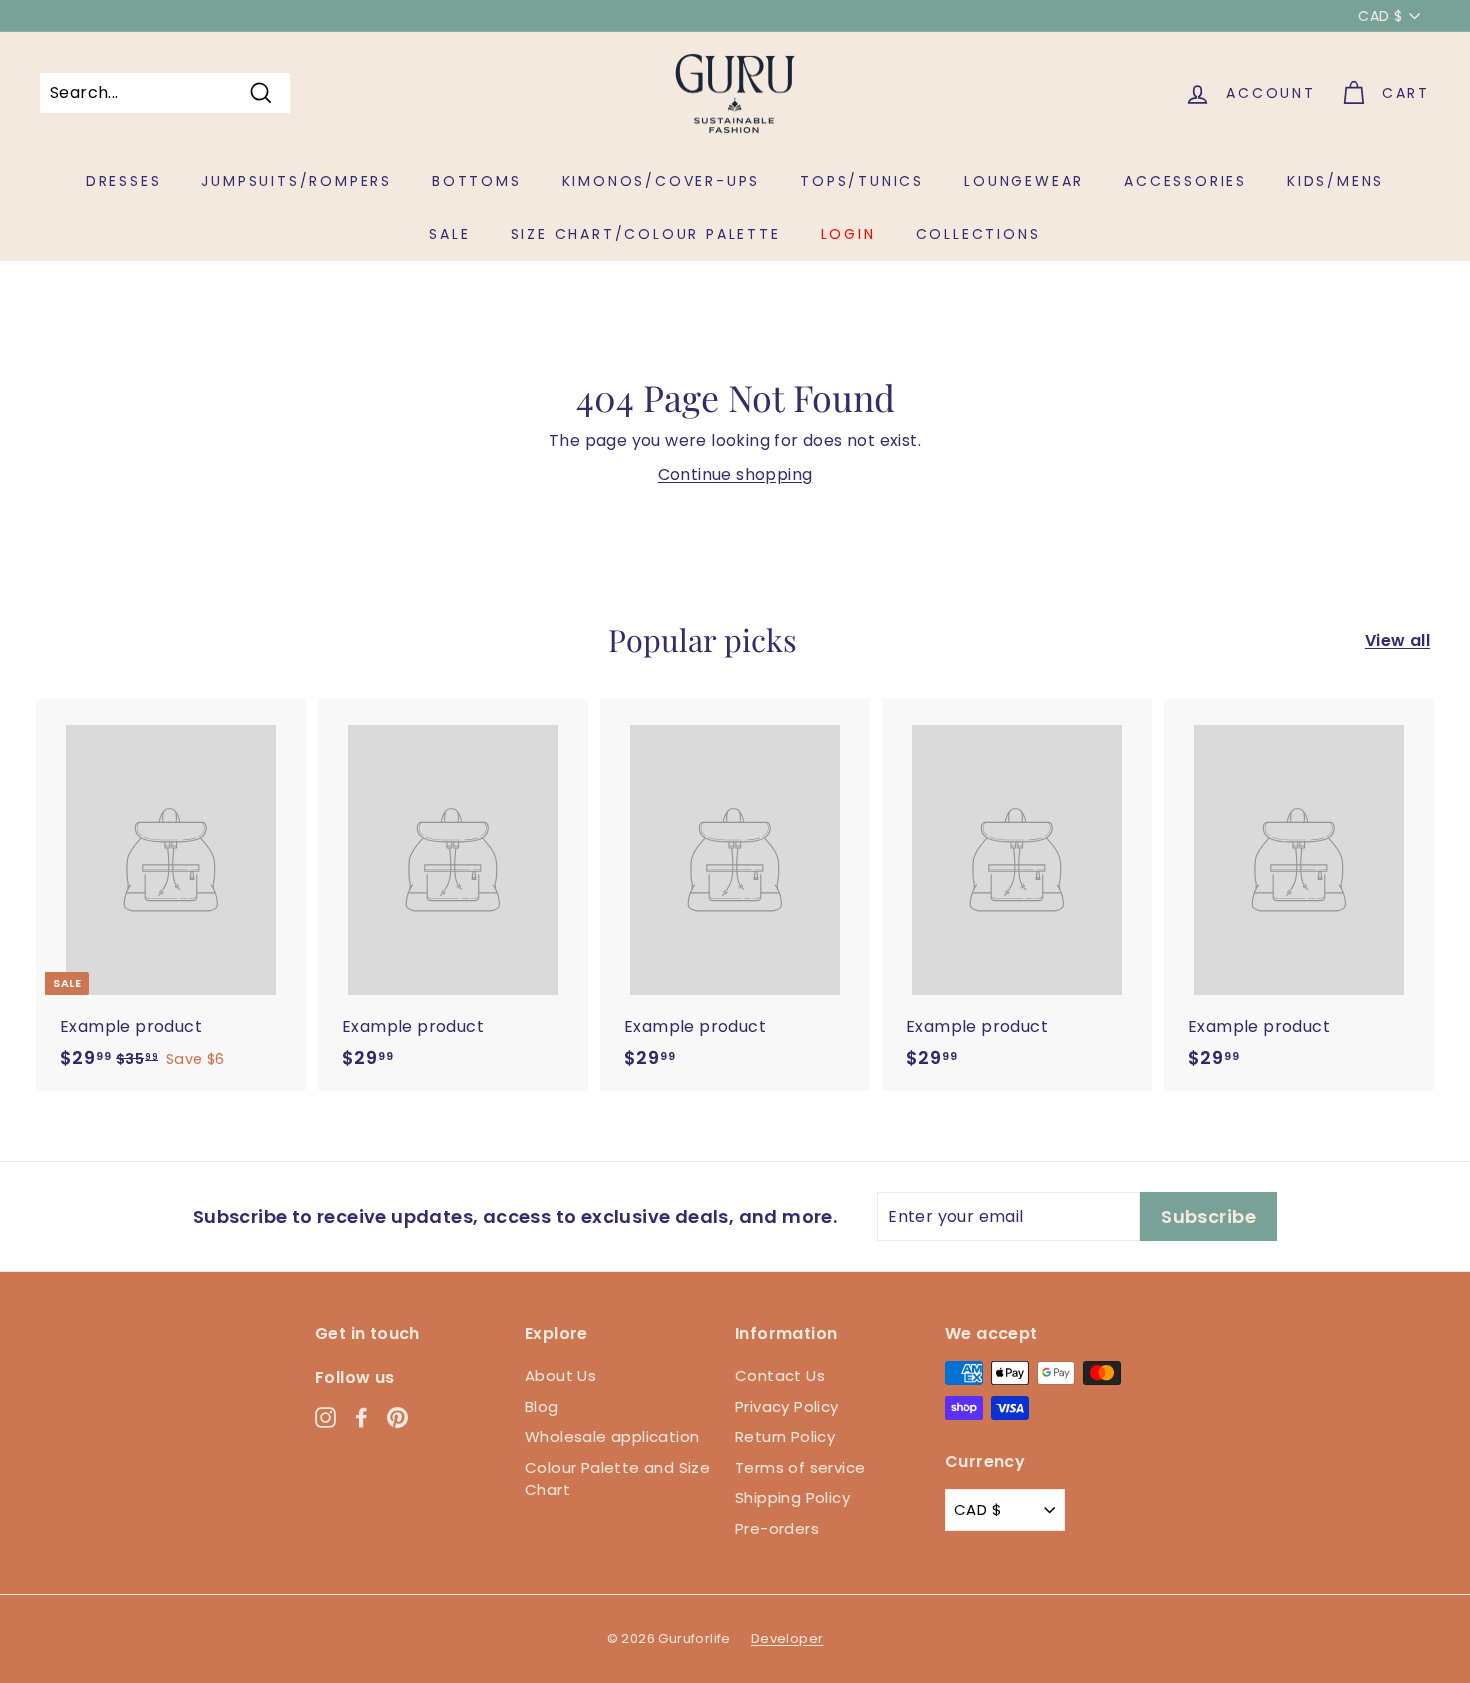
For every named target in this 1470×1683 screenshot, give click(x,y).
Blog (542, 1406)
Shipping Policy (792, 1497)
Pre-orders (777, 1528)
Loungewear (1024, 181)
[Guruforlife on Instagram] (325, 1416)
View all (1397, 640)
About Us (560, 1375)
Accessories (1185, 181)
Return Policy (785, 1436)
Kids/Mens (1335, 181)
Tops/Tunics (862, 181)
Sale (449, 234)
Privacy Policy (787, 1406)
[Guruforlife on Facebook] (361, 1416)
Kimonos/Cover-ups (661, 181)
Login (848, 234)
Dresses (124, 181)
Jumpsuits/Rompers (296, 181)
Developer (787, 1638)
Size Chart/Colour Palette (646, 234)
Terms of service (800, 1467)
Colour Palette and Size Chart (617, 1479)
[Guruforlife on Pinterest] (397, 1416)
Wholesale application (612, 1436)
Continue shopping (735, 474)
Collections (978, 234)
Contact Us (780, 1375)
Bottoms (477, 181)
